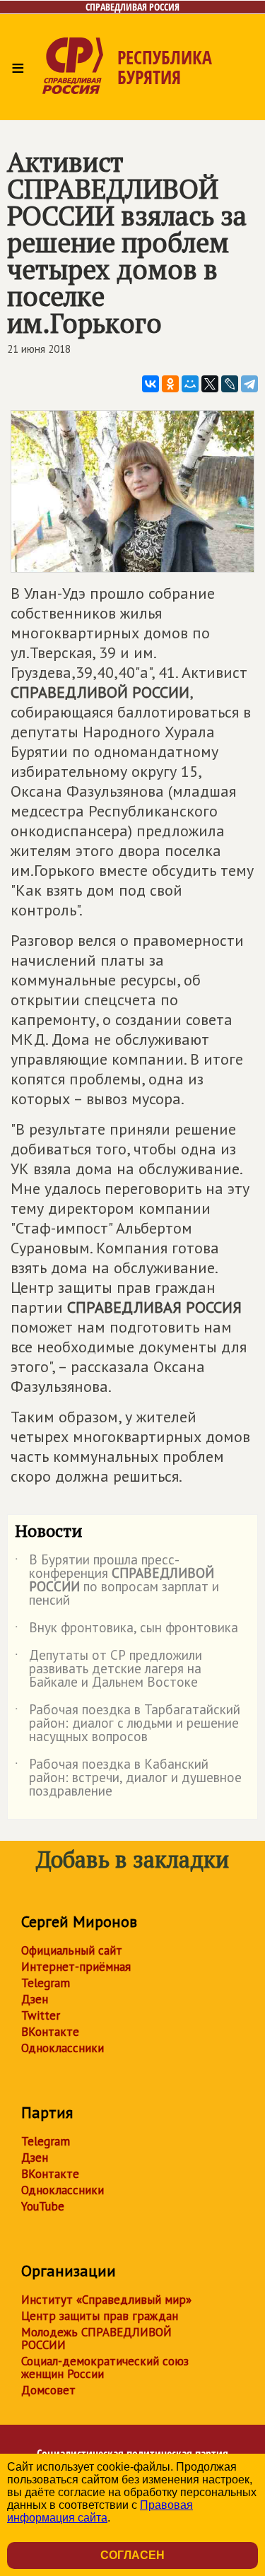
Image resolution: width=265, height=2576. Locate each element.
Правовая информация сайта (100, 2511)
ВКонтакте (50, 2032)
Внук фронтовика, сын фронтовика (126, 1630)
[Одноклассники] (170, 384)
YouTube (43, 2206)
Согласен (132, 2555)
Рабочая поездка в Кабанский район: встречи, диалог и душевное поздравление (128, 1778)
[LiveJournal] (230, 384)
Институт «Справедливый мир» (106, 2300)
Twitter (41, 2015)
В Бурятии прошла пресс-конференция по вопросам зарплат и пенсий (117, 1581)
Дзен (35, 1999)
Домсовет (48, 2390)
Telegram (46, 1983)
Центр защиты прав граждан (100, 2316)
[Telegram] (249, 384)
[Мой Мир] (190, 384)
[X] (210, 384)
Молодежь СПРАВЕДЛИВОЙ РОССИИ (96, 2338)
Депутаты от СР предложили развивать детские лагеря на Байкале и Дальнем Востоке (108, 1669)
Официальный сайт (72, 1950)
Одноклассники (63, 2048)
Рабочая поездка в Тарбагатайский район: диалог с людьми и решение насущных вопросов (128, 1724)
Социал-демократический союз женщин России (105, 2367)
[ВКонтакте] (151, 384)
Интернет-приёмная (76, 1967)
